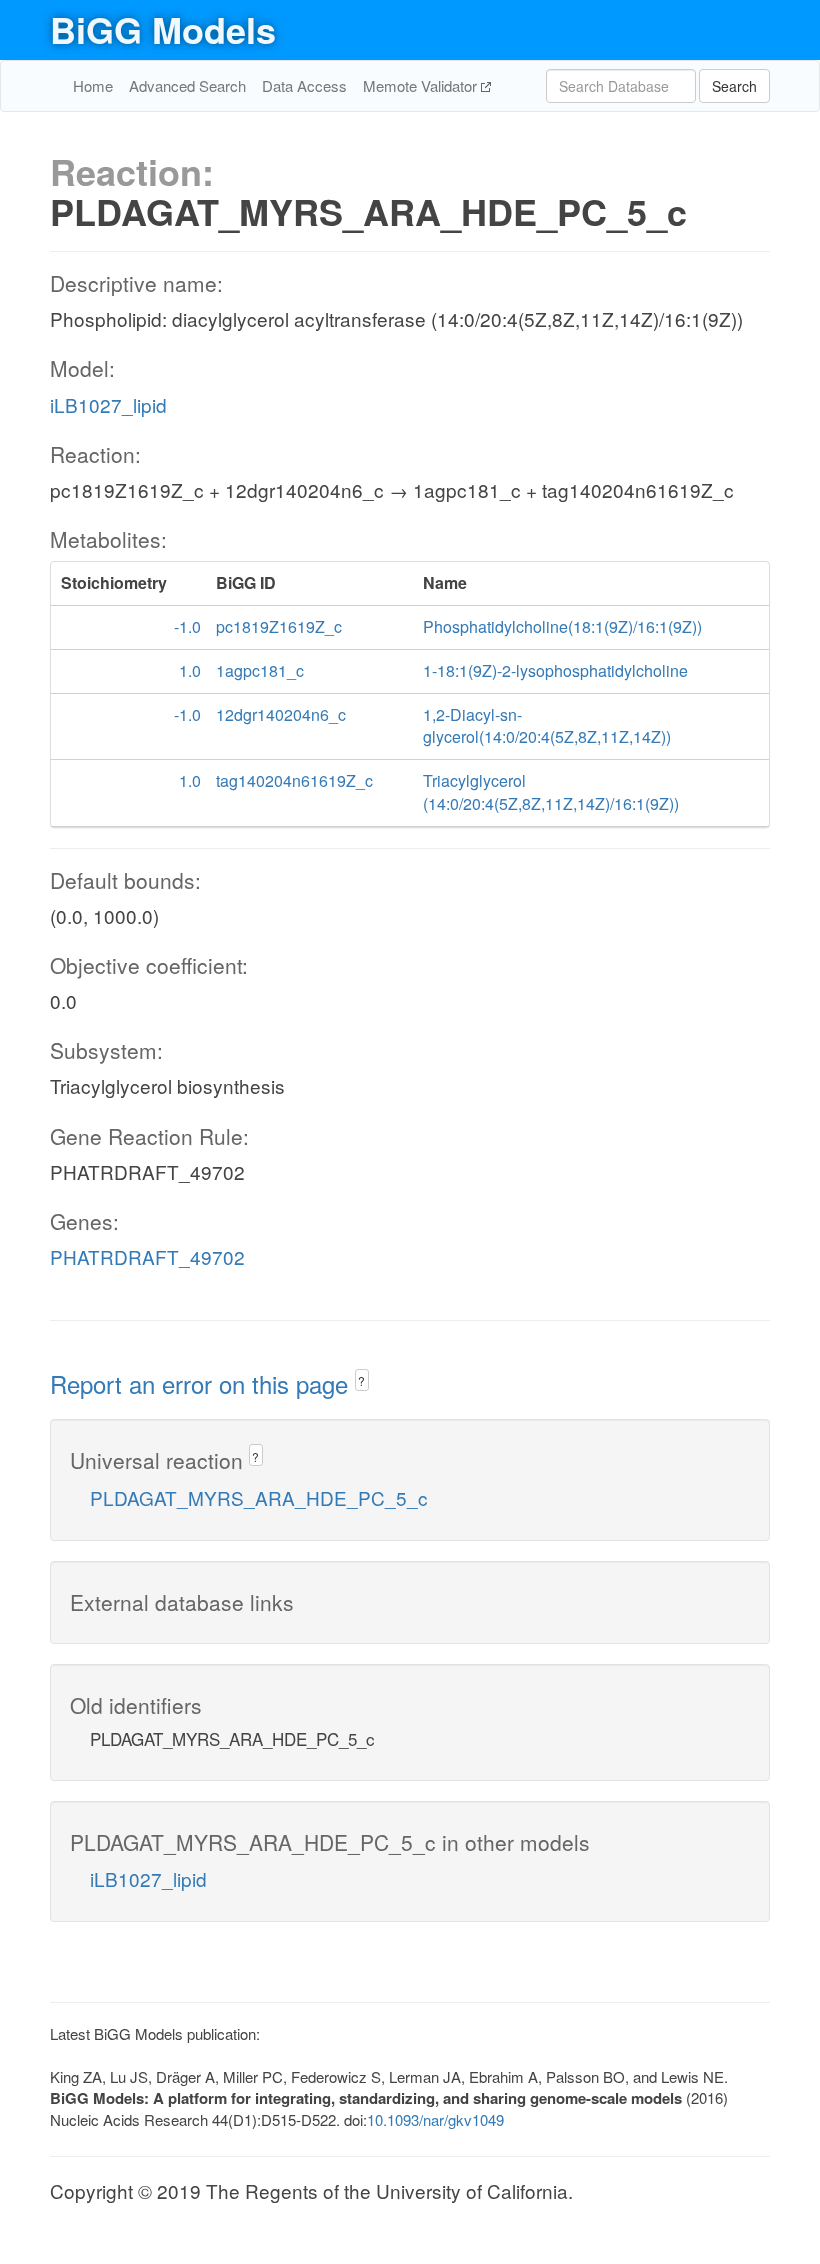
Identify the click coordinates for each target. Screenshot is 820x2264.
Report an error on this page (202, 1383)
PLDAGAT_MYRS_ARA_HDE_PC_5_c (259, 1497)
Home (93, 85)
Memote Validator (422, 85)
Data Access (304, 85)
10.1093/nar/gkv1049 (435, 2119)
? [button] (361, 1380)
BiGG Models (163, 29)
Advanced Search (187, 85)
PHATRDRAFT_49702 (147, 1256)
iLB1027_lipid (108, 404)
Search (734, 86)
